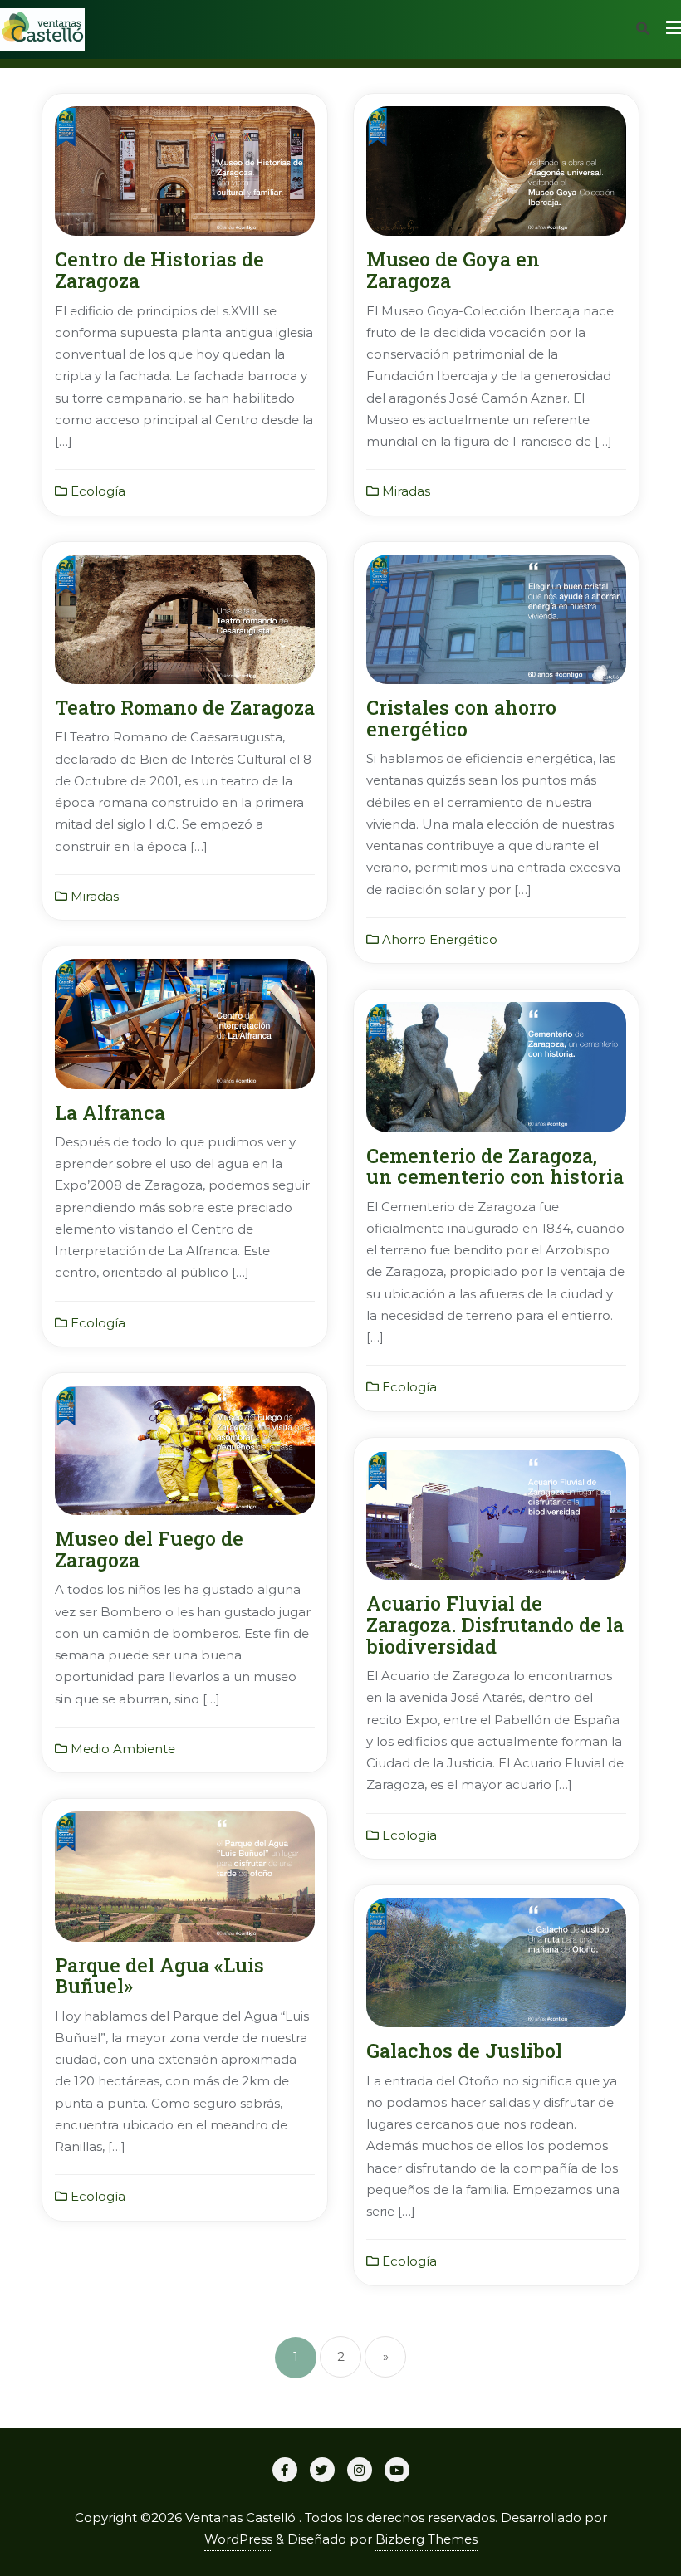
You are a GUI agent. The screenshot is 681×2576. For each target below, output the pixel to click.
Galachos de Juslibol (464, 2050)
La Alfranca (110, 1112)
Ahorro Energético (438, 939)
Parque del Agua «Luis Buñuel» (159, 1975)
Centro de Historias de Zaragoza (159, 269)
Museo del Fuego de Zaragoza (149, 1549)
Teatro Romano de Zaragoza (185, 707)
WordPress (238, 2539)
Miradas (404, 491)
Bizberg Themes (426, 2539)
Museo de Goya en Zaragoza (453, 269)
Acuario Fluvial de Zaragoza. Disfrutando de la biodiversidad (495, 1624)
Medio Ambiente (121, 1749)
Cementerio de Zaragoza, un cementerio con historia (495, 1166)
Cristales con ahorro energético (461, 718)
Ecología (96, 491)
